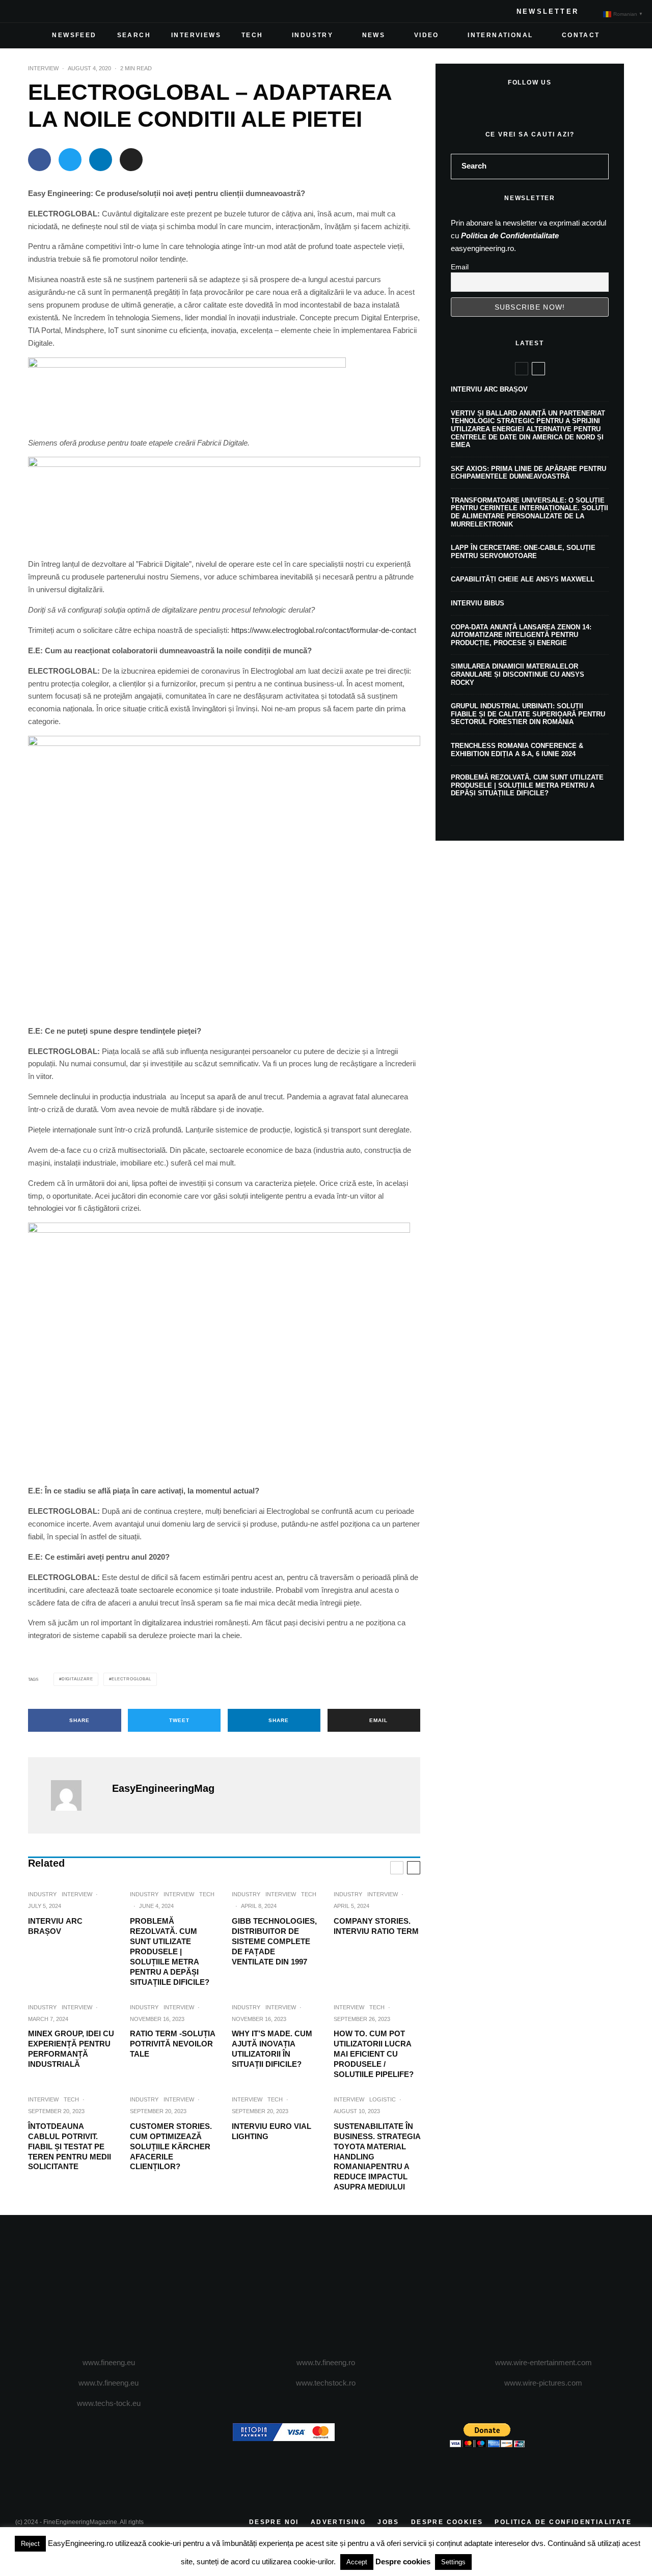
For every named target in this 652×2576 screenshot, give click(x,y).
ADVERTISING (338, 2522)
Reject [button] (30, 2544)
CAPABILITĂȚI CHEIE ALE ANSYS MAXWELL (523, 579)
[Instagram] (56, 11)
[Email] (131, 160)
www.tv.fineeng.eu (108, 2383)
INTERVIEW (43, 68)
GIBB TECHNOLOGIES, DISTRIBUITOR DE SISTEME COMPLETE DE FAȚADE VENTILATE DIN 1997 (274, 1941)
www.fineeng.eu (109, 2362)
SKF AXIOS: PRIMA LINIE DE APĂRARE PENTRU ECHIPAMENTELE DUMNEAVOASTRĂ (528, 473)
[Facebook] (23, 11)
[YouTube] (72, 11)
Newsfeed (74, 35)
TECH (252, 35)
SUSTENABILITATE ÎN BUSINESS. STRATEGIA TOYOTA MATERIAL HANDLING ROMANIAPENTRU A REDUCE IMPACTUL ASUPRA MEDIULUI (377, 2157)
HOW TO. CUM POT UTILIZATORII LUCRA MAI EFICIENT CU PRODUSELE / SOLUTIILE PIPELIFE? (374, 2054)
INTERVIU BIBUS (478, 603)
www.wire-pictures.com (543, 2383)
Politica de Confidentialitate (510, 236)
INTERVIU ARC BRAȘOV (55, 1926)
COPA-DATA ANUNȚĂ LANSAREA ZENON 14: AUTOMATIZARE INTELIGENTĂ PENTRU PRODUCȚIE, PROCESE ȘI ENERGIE (521, 635)
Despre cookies (403, 2561)
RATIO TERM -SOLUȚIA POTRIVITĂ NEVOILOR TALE (172, 2044)
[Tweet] (70, 160)
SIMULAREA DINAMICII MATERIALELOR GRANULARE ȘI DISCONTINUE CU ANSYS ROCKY (518, 674)
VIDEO (427, 35)
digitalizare (77, 1679)
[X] (40, 11)
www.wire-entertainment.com (544, 2362)
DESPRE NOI (274, 2522)
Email (460, 267)
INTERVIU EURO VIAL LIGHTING (271, 2131)
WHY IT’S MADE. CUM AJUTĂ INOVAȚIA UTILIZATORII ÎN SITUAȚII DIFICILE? (272, 2049)
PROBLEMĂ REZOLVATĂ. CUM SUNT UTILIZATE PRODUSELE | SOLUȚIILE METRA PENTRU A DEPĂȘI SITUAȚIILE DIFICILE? (170, 1951)
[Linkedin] (89, 11)
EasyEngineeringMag (163, 1788)
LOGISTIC (383, 2099)
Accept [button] (357, 2562)
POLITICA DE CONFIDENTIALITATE (563, 2522)
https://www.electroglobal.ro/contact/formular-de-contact (324, 630)
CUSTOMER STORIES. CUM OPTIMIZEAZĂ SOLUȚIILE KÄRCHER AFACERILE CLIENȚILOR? (171, 2146)
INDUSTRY (313, 35)
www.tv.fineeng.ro (326, 2362)
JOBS (388, 2522)
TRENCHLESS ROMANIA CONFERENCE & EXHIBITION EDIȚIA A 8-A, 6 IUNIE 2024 (517, 750)
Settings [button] (453, 2562)
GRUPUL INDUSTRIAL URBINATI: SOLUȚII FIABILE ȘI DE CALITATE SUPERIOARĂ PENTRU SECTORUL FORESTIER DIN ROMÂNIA (528, 714)
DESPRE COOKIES (447, 2522)
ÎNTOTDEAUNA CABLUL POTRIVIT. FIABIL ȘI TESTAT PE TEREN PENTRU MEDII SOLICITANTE (70, 2146)
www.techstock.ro (326, 2383)
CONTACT (581, 35)
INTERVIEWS (196, 35)
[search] (597, 167)
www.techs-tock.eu (109, 2403)
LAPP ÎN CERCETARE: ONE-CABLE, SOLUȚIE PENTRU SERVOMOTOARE (523, 552)
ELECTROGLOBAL (131, 1679)
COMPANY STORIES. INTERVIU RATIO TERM (376, 1926)
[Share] (39, 160)
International (500, 35)
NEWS (374, 35)
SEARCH (134, 35)
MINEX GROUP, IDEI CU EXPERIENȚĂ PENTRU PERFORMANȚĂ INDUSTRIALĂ (71, 2049)
